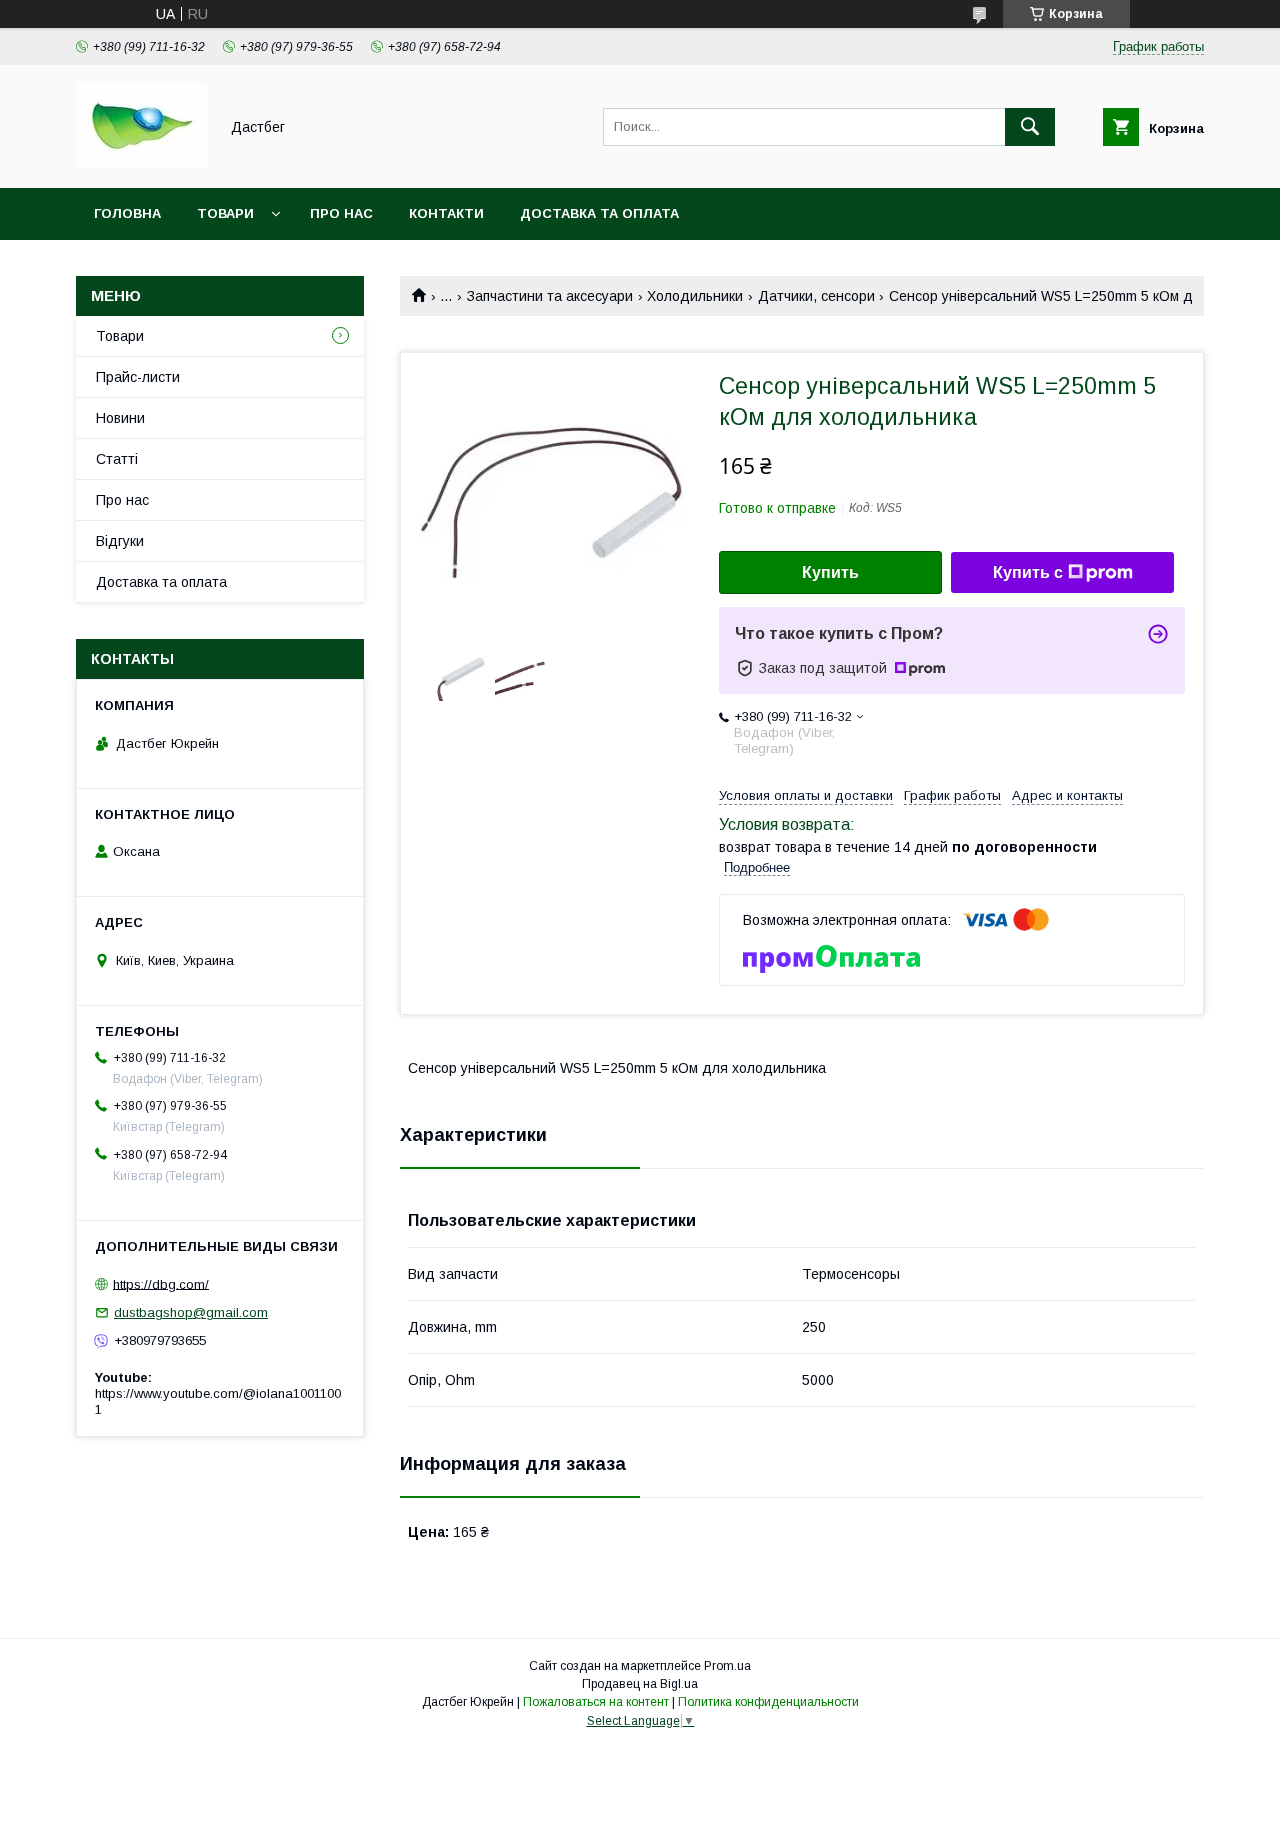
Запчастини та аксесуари (550, 296)
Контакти (446, 213)
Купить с (1028, 572)
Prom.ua (727, 1666)
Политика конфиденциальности (768, 1702)
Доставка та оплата (599, 213)
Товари (225, 213)
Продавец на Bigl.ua (640, 1684)
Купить (830, 572)
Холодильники (695, 296)
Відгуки (120, 541)
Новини (120, 418)
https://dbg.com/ (161, 1283)
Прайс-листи (138, 377)
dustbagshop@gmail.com (191, 1312)
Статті (117, 459)
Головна (127, 213)
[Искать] (1030, 127)
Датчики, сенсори (816, 296)
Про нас (341, 213)
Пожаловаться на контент (596, 1702)
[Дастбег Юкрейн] (141, 162)
